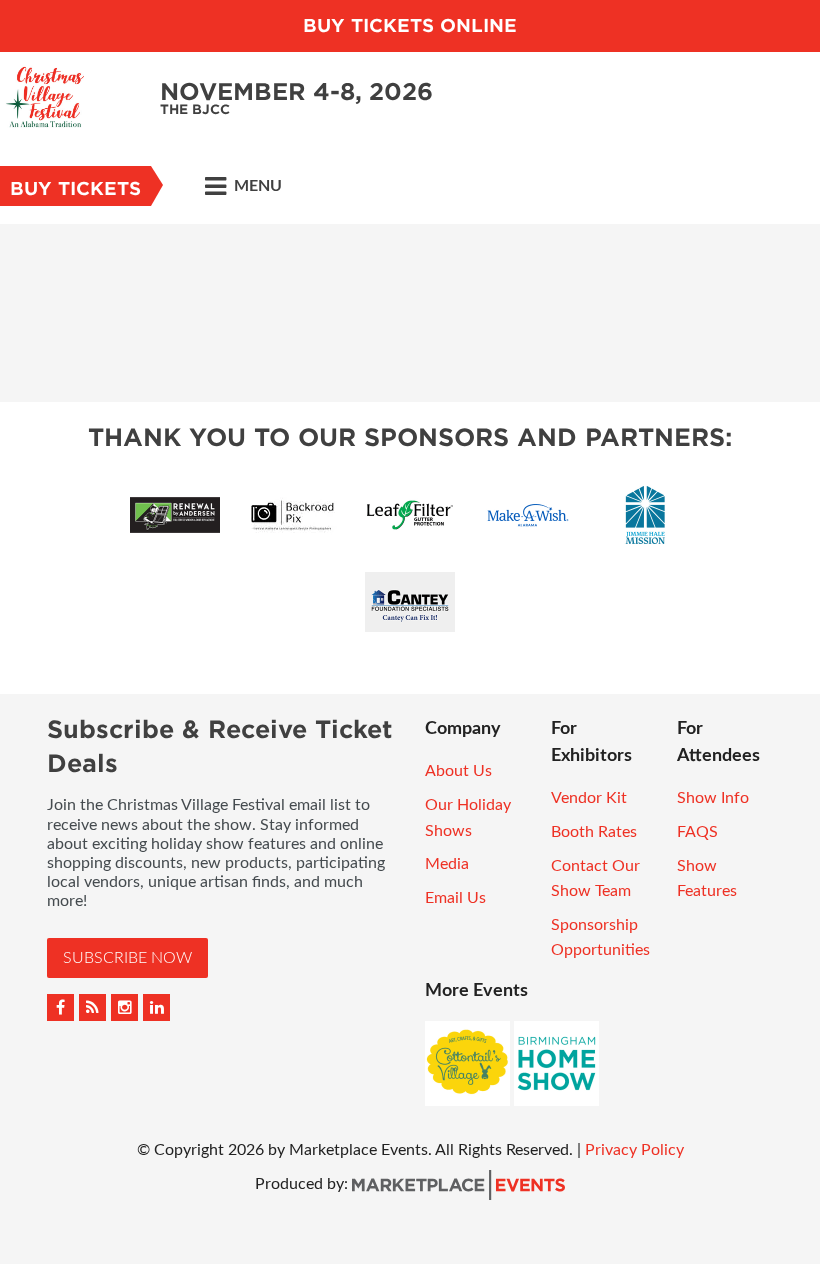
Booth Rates (594, 832)
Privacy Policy (634, 1150)
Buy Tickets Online (410, 25)
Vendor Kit (589, 798)
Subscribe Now (127, 958)
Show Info (713, 798)
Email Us (455, 898)
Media (447, 864)
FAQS (697, 832)
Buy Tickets (75, 188)
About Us (458, 771)
